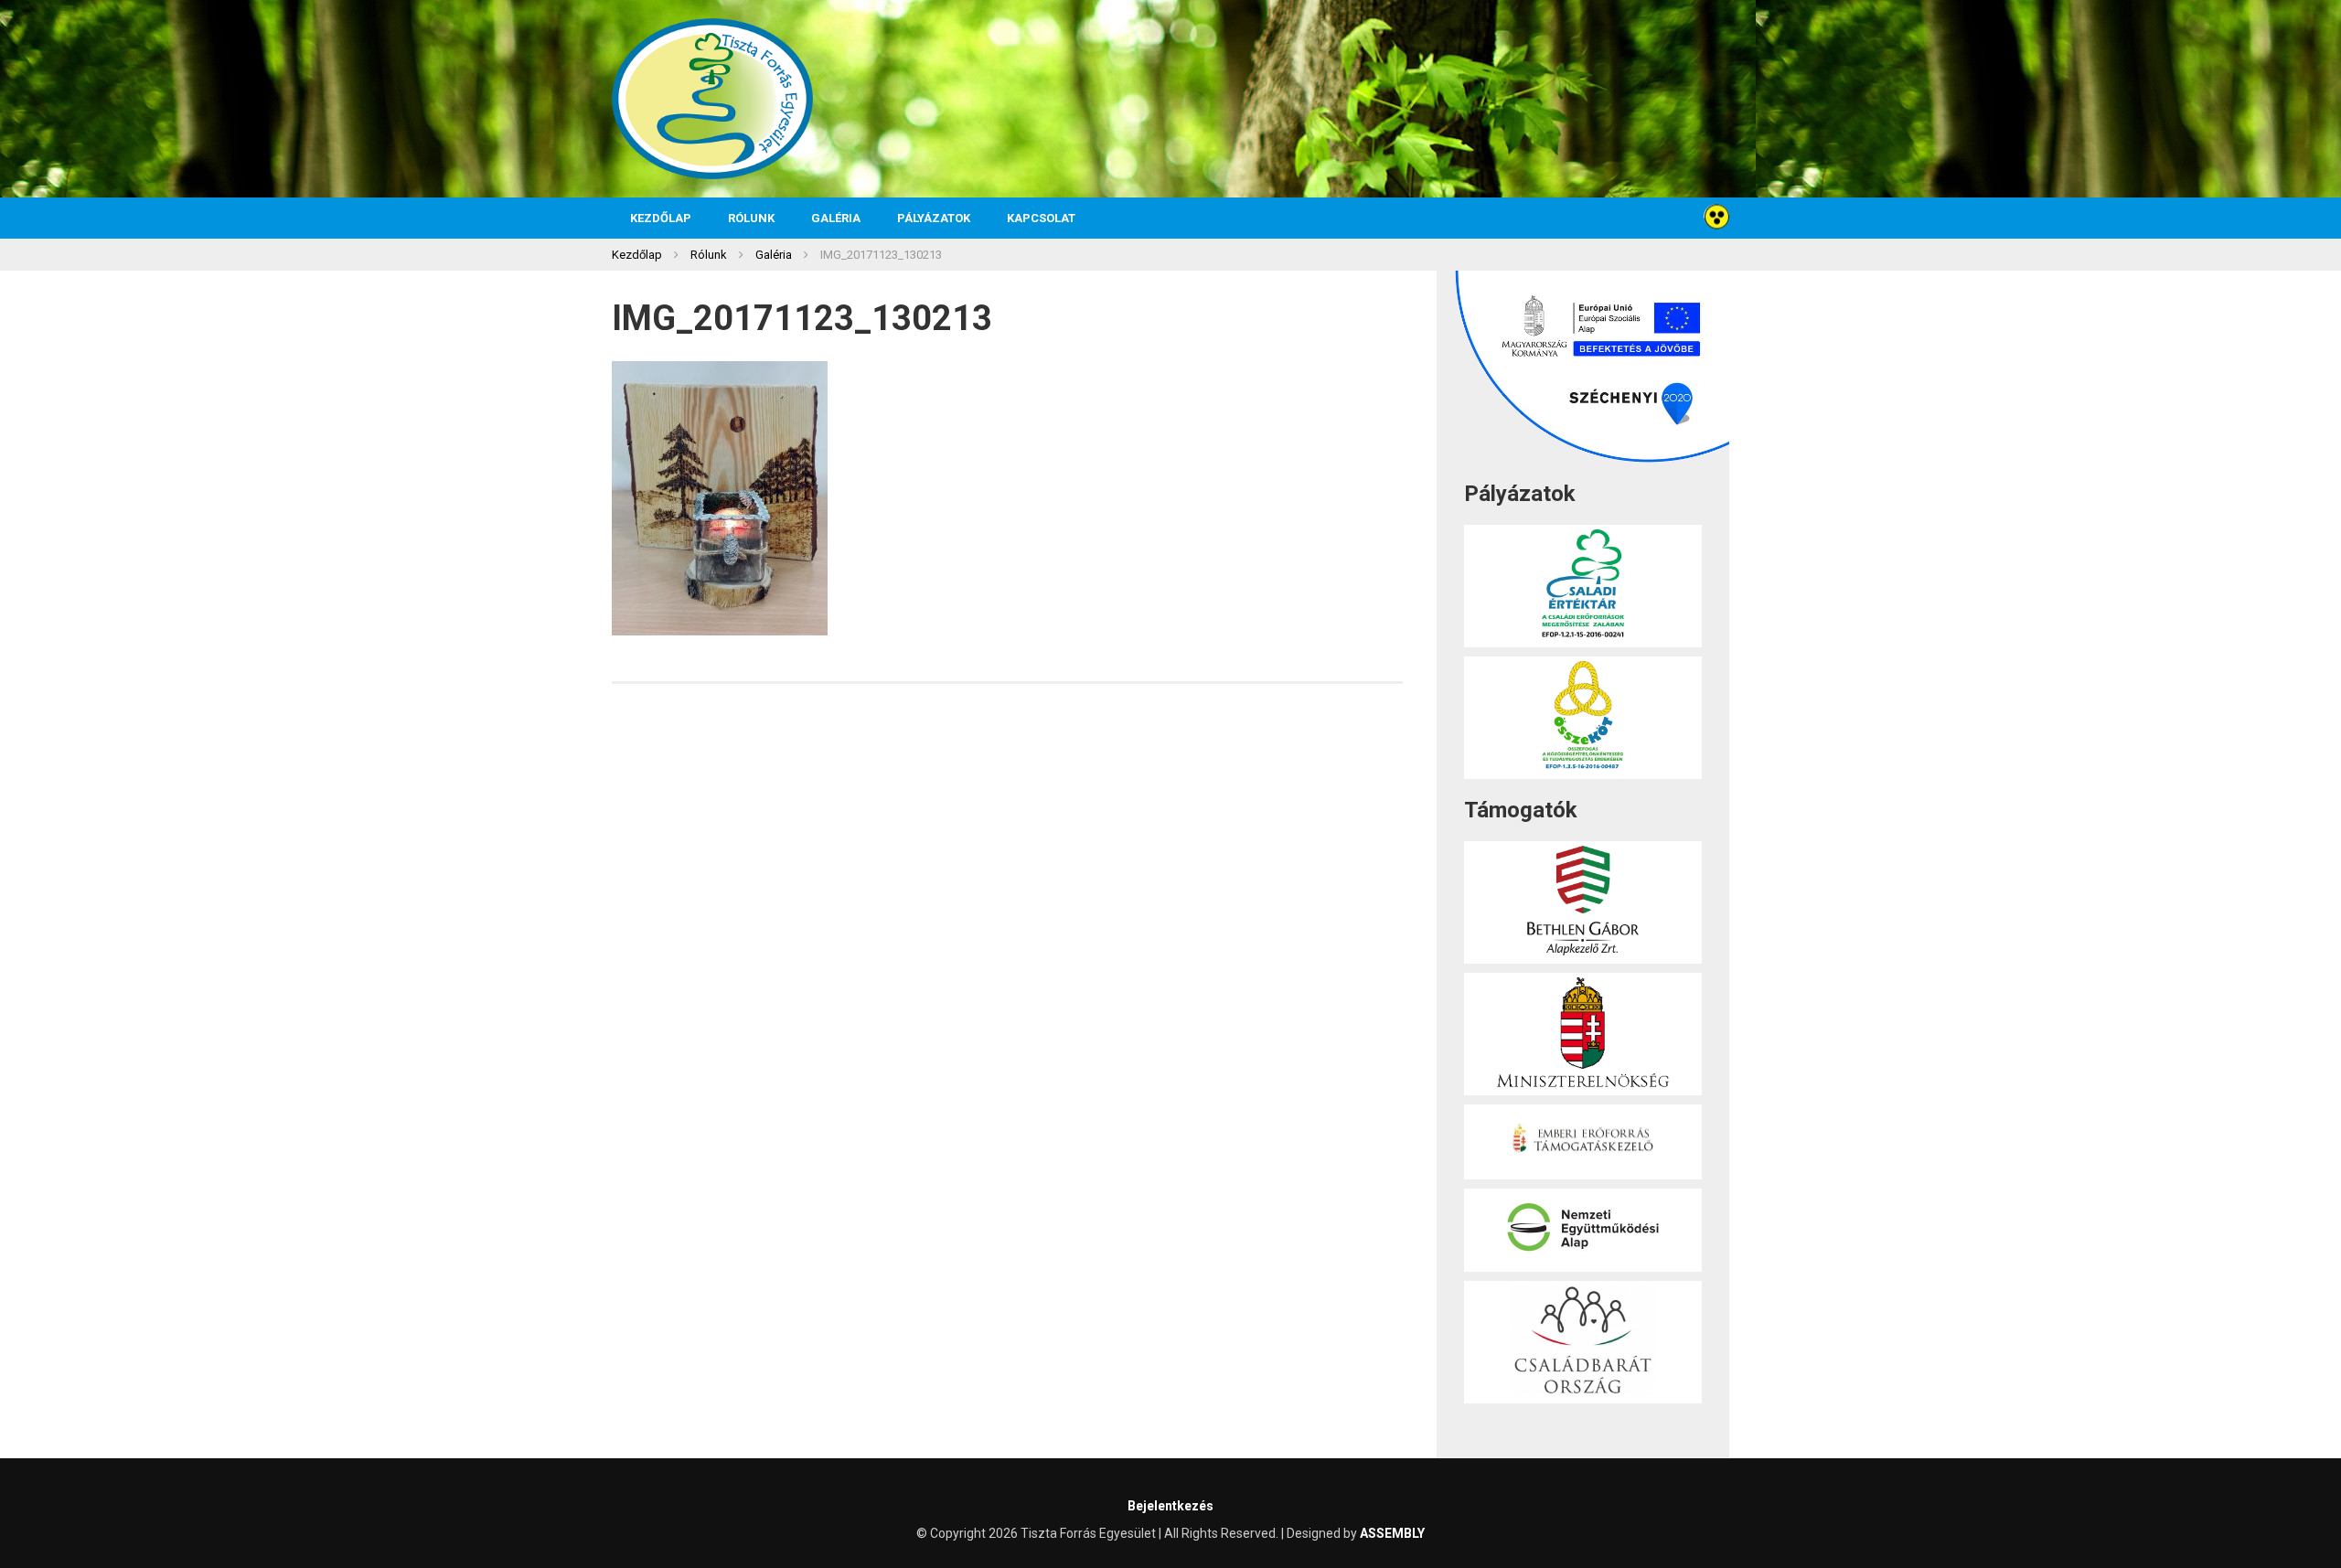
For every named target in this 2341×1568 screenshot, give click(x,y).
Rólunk (751, 218)
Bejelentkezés (1170, 1506)
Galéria (836, 218)
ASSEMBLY (1392, 1533)
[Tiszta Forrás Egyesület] (712, 99)
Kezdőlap (661, 218)
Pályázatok (934, 218)
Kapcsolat (1041, 218)
